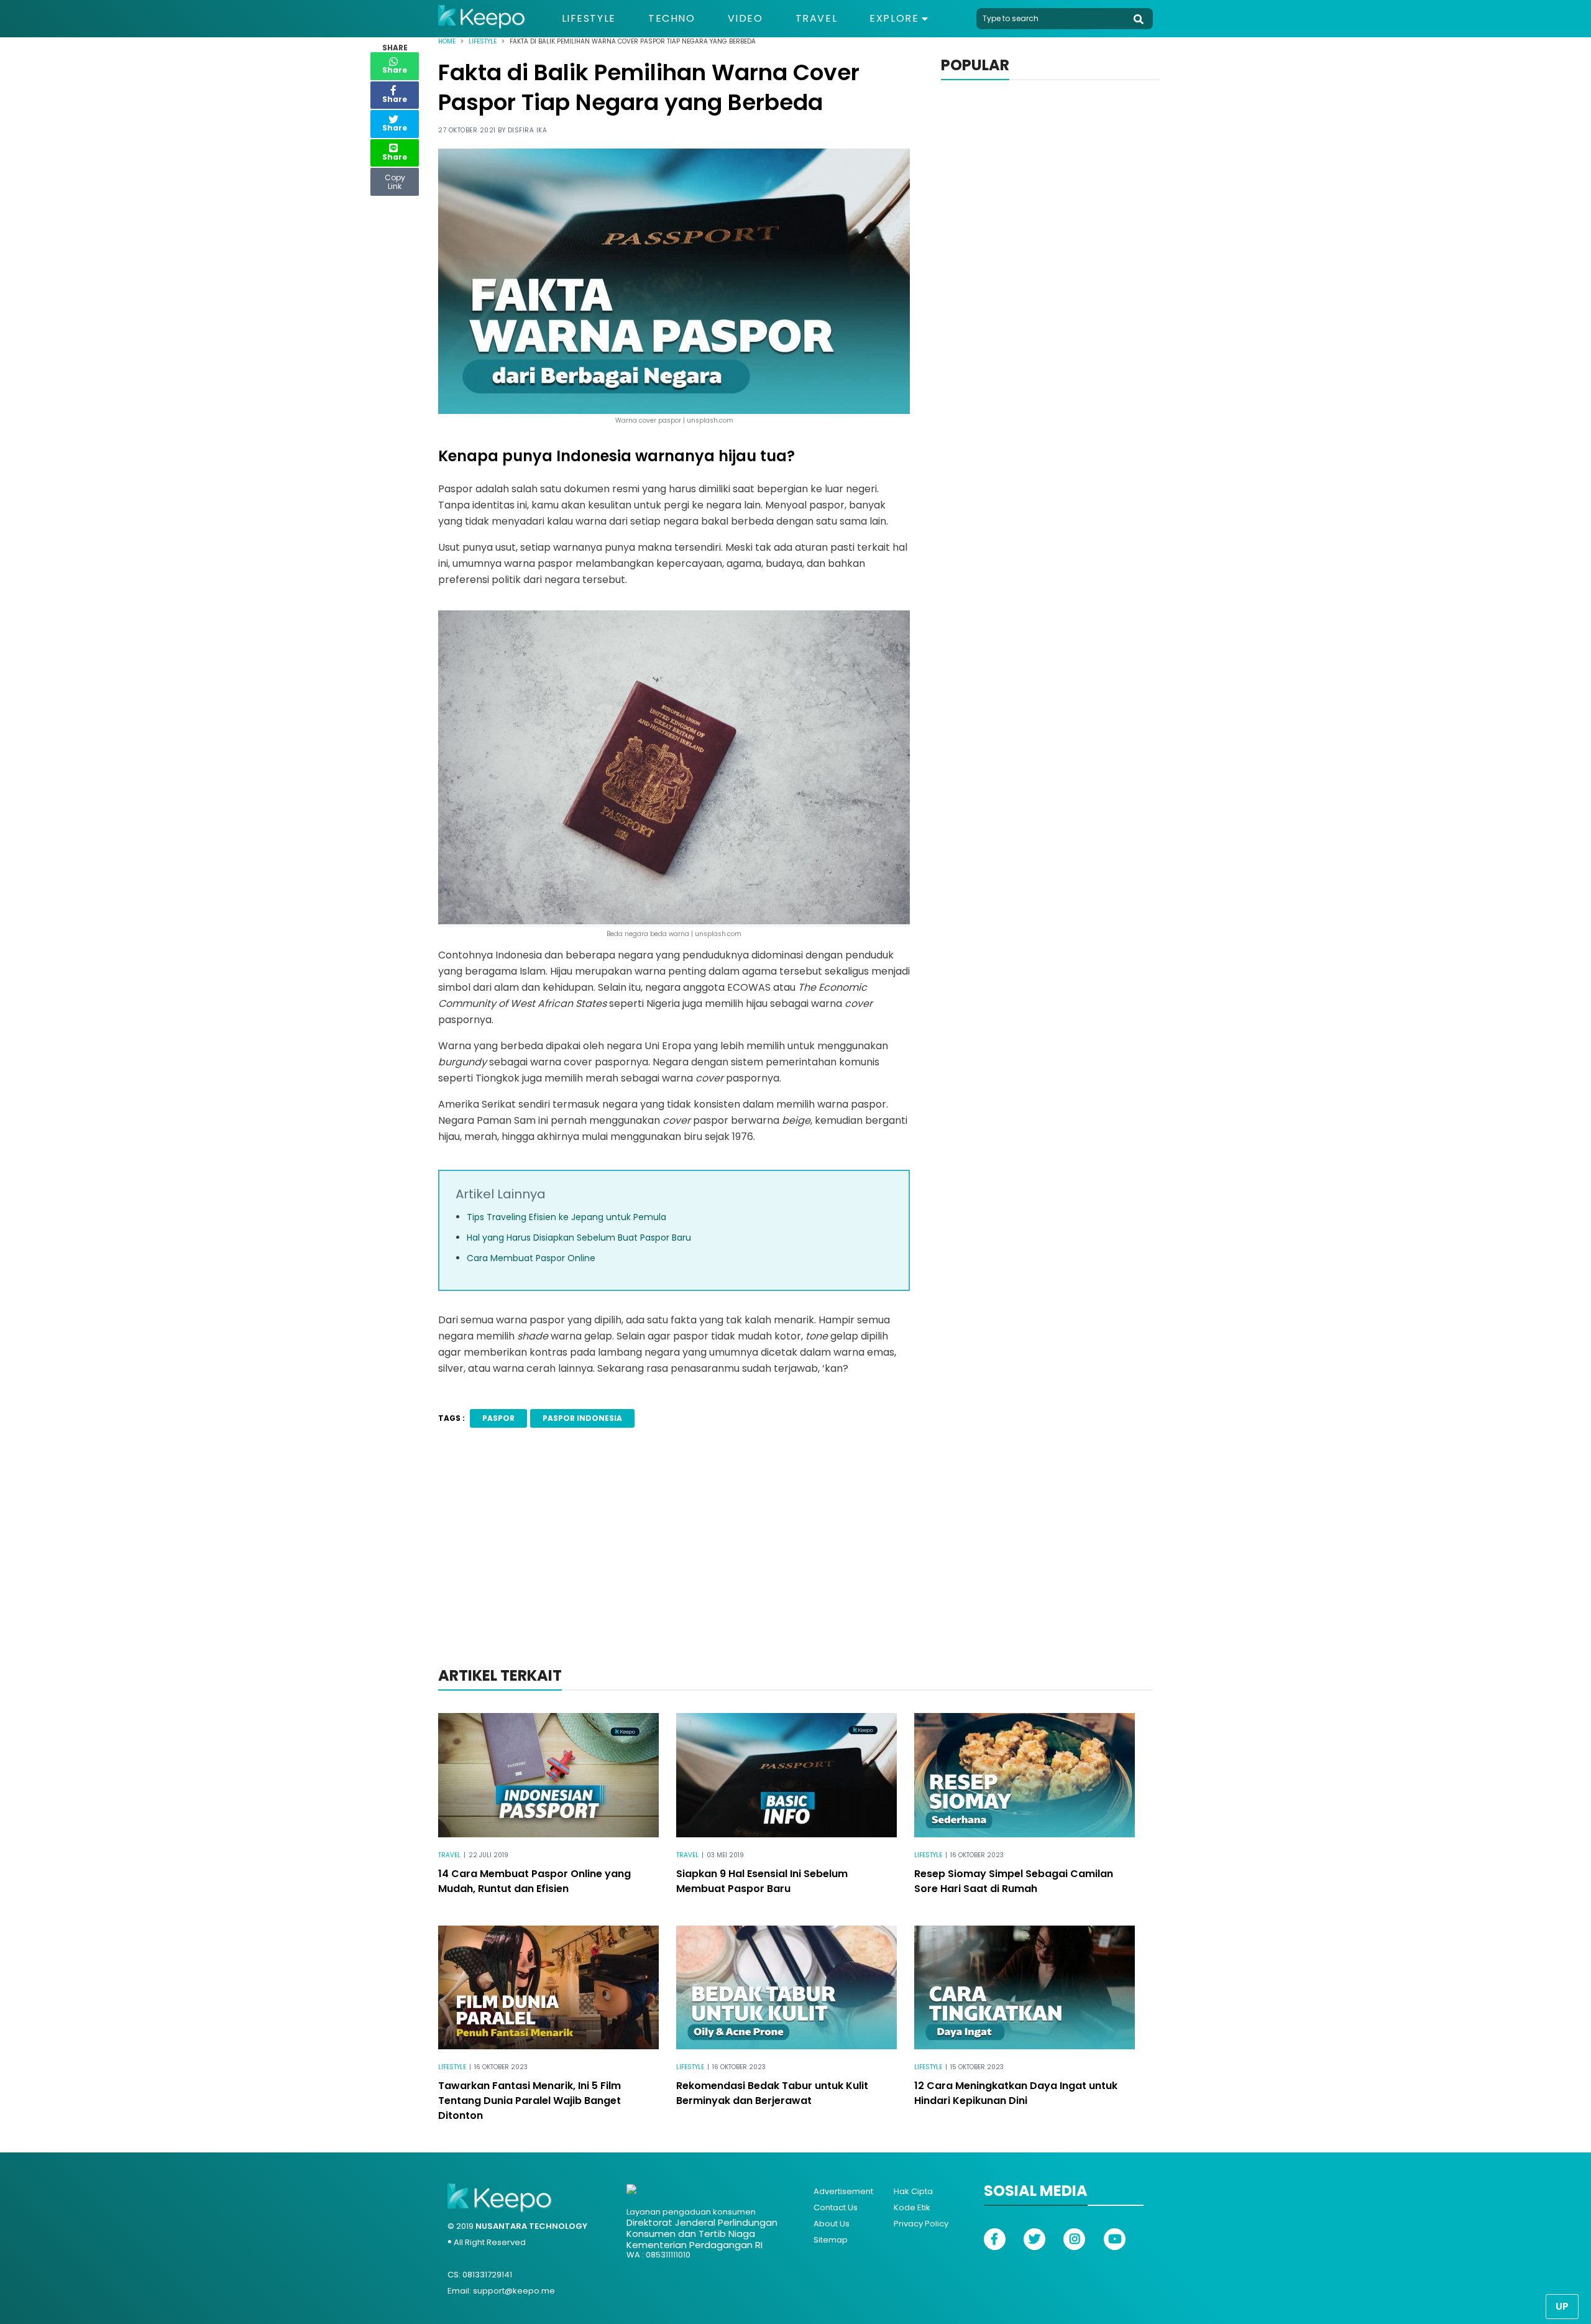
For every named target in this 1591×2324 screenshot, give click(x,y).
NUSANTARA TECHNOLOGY (531, 2226)
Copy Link (395, 179)
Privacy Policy (921, 2224)
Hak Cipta (913, 2191)
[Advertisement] (795, 1564)
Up (1562, 2306)
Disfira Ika (528, 130)
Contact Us (836, 2207)
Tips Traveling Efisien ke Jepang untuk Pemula (566, 1217)
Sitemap (831, 2240)
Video (745, 19)
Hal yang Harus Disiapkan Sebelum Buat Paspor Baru (579, 1238)
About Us (832, 2224)
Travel (817, 19)
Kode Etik (912, 2207)
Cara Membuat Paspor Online (531, 1258)
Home (447, 41)
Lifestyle (589, 19)
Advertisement (843, 2191)
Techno (672, 19)
